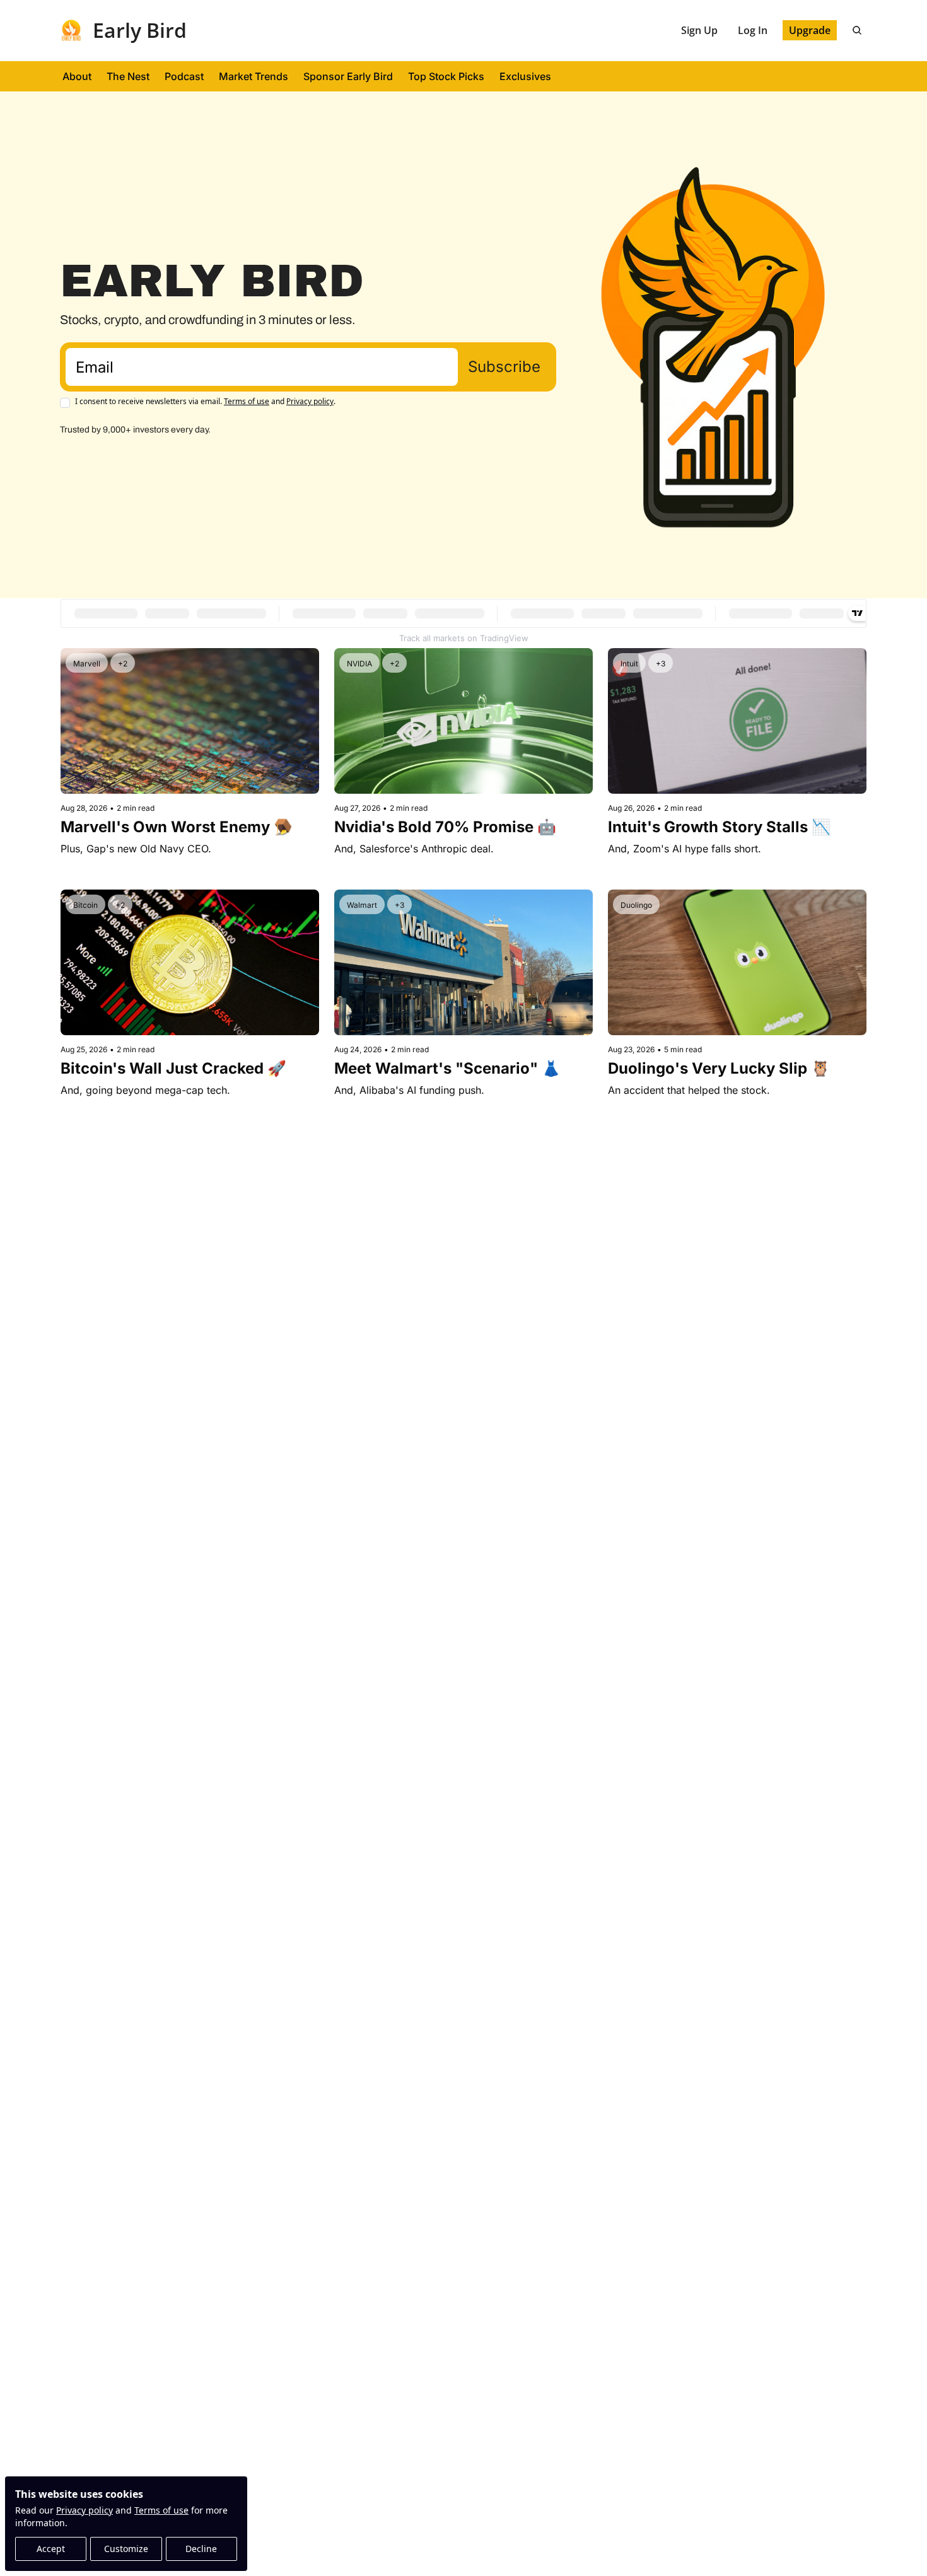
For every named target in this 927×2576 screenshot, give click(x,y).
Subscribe (504, 367)
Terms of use (161, 2510)
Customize (126, 2549)
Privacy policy (85, 2510)
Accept (51, 2549)
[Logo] (71, 30)
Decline (201, 2549)
